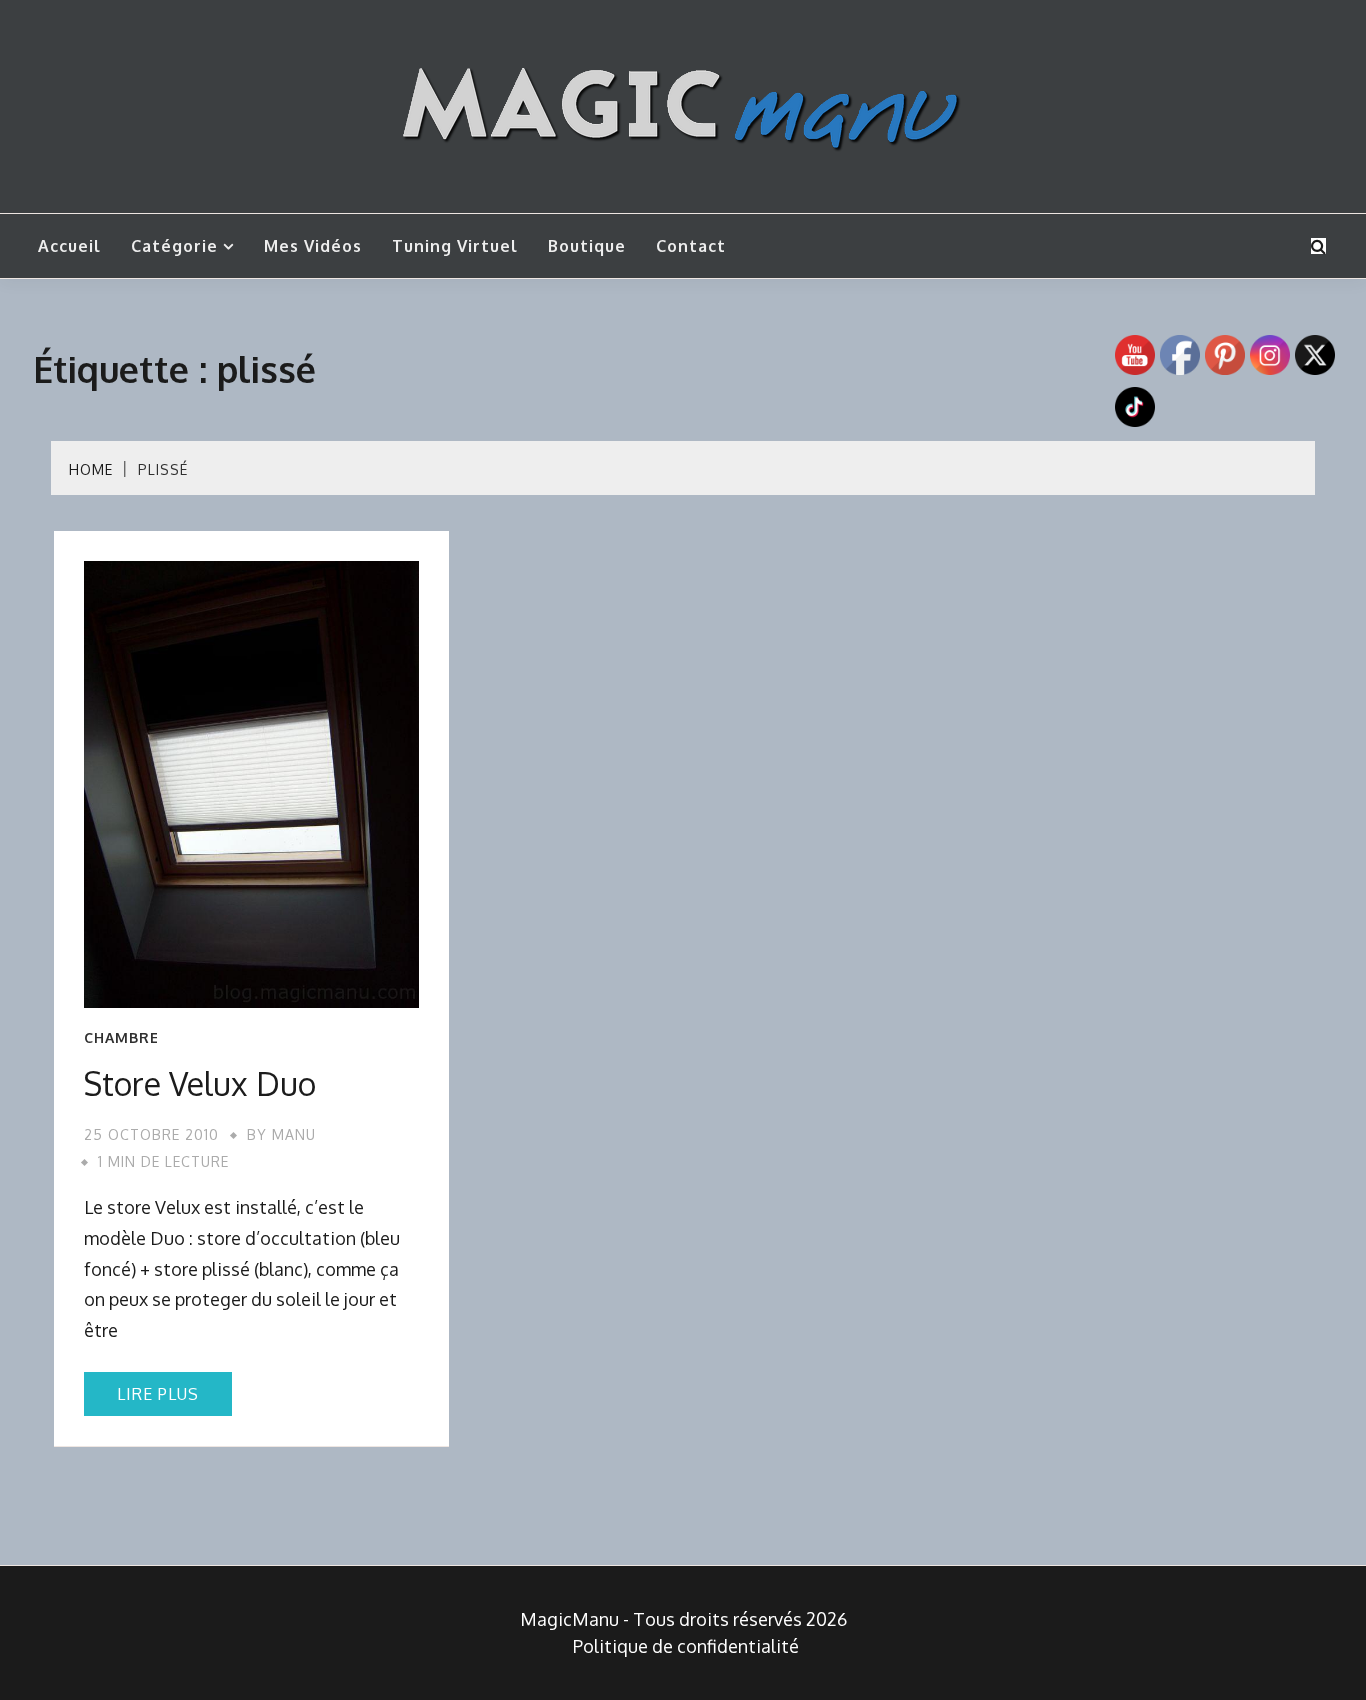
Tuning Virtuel (455, 246)
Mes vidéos (313, 246)
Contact (691, 246)
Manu (294, 1134)
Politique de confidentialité (686, 1646)
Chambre (121, 1038)
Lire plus (158, 1394)
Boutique (587, 246)
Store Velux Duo (200, 1083)
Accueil (69, 246)
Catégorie (174, 246)
